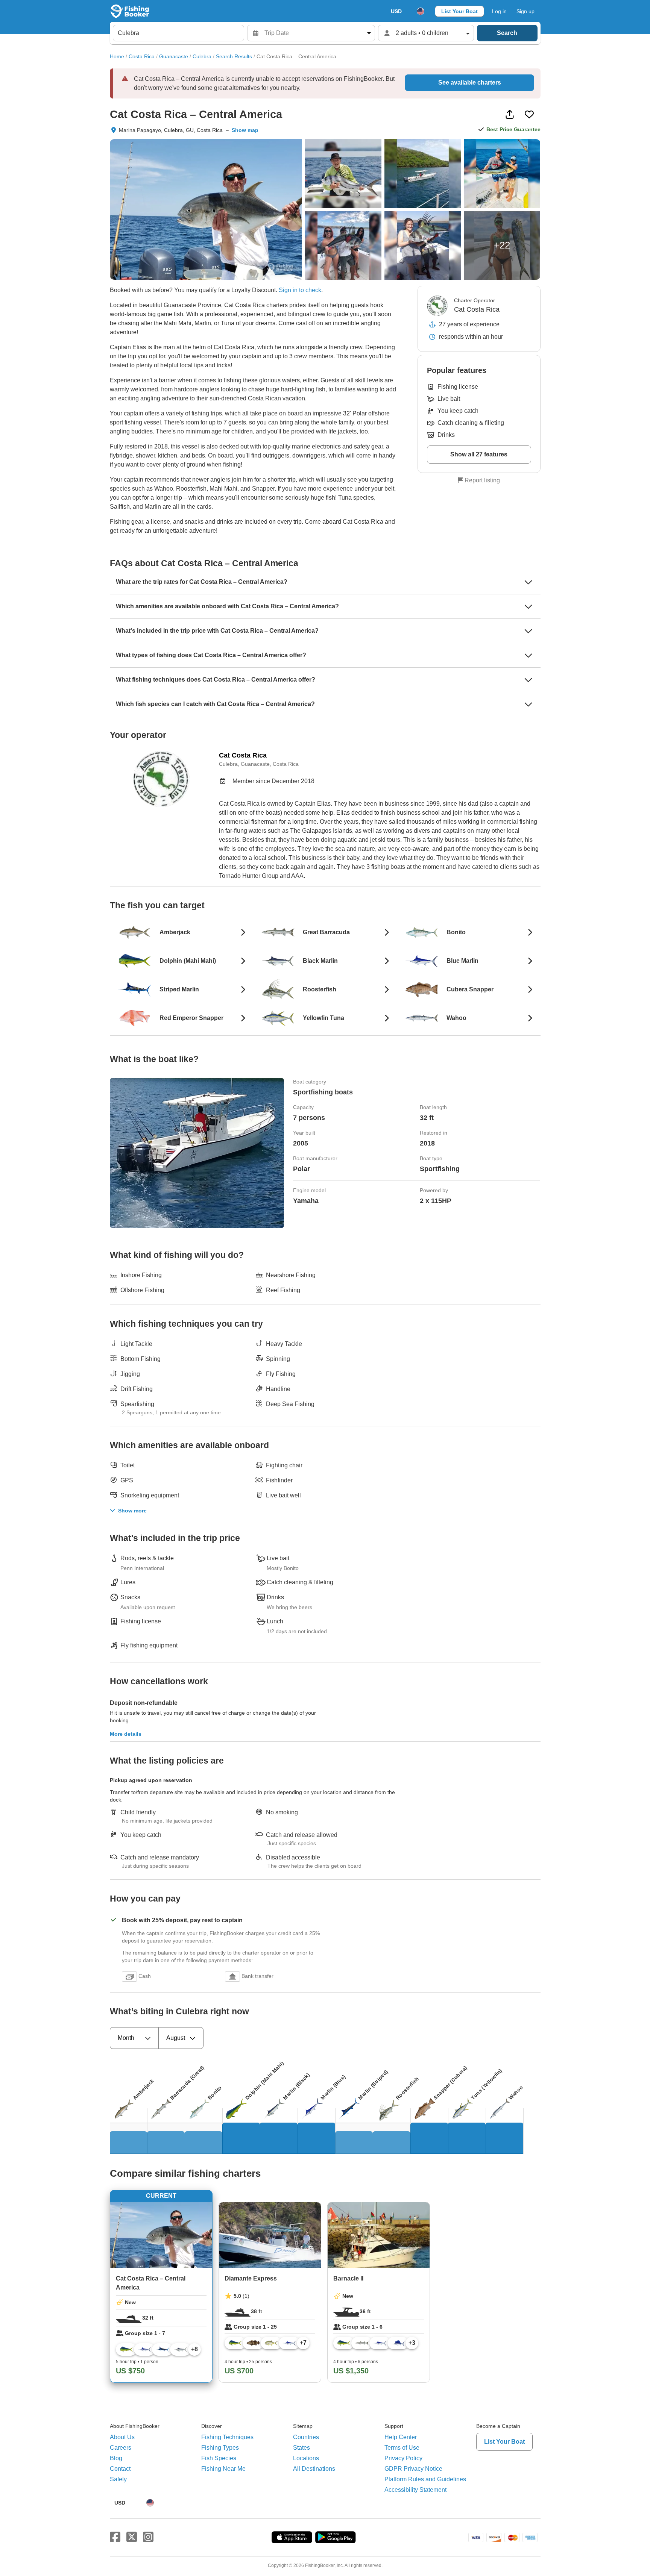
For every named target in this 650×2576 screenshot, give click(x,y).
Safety (118, 2479)
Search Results (234, 56)
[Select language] (421, 11)
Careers (121, 2448)
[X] (132, 2537)
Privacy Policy (403, 2458)
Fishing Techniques (227, 2437)
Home (117, 56)
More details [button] (126, 1734)
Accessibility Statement (415, 2490)
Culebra (202, 56)
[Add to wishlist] (529, 114)
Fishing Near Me (223, 2469)
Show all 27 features (479, 454)
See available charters (470, 83)
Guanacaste (174, 56)
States (301, 2448)
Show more (132, 1511)
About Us (122, 2437)
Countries (306, 2437)
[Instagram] (148, 2537)
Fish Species (219, 2458)
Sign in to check (300, 290)
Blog (116, 2458)
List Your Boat (459, 11)
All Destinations (314, 2469)
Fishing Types (220, 2448)
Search (507, 33)
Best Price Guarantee (513, 129)
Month (126, 2038)
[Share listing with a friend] (510, 114)
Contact (120, 2469)
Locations (306, 2458)
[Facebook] (115, 2537)
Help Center (401, 2437)
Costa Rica (142, 56)
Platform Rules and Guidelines (425, 2479)
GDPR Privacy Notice (413, 2469)
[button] (253, 290)
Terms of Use (402, 2448)
